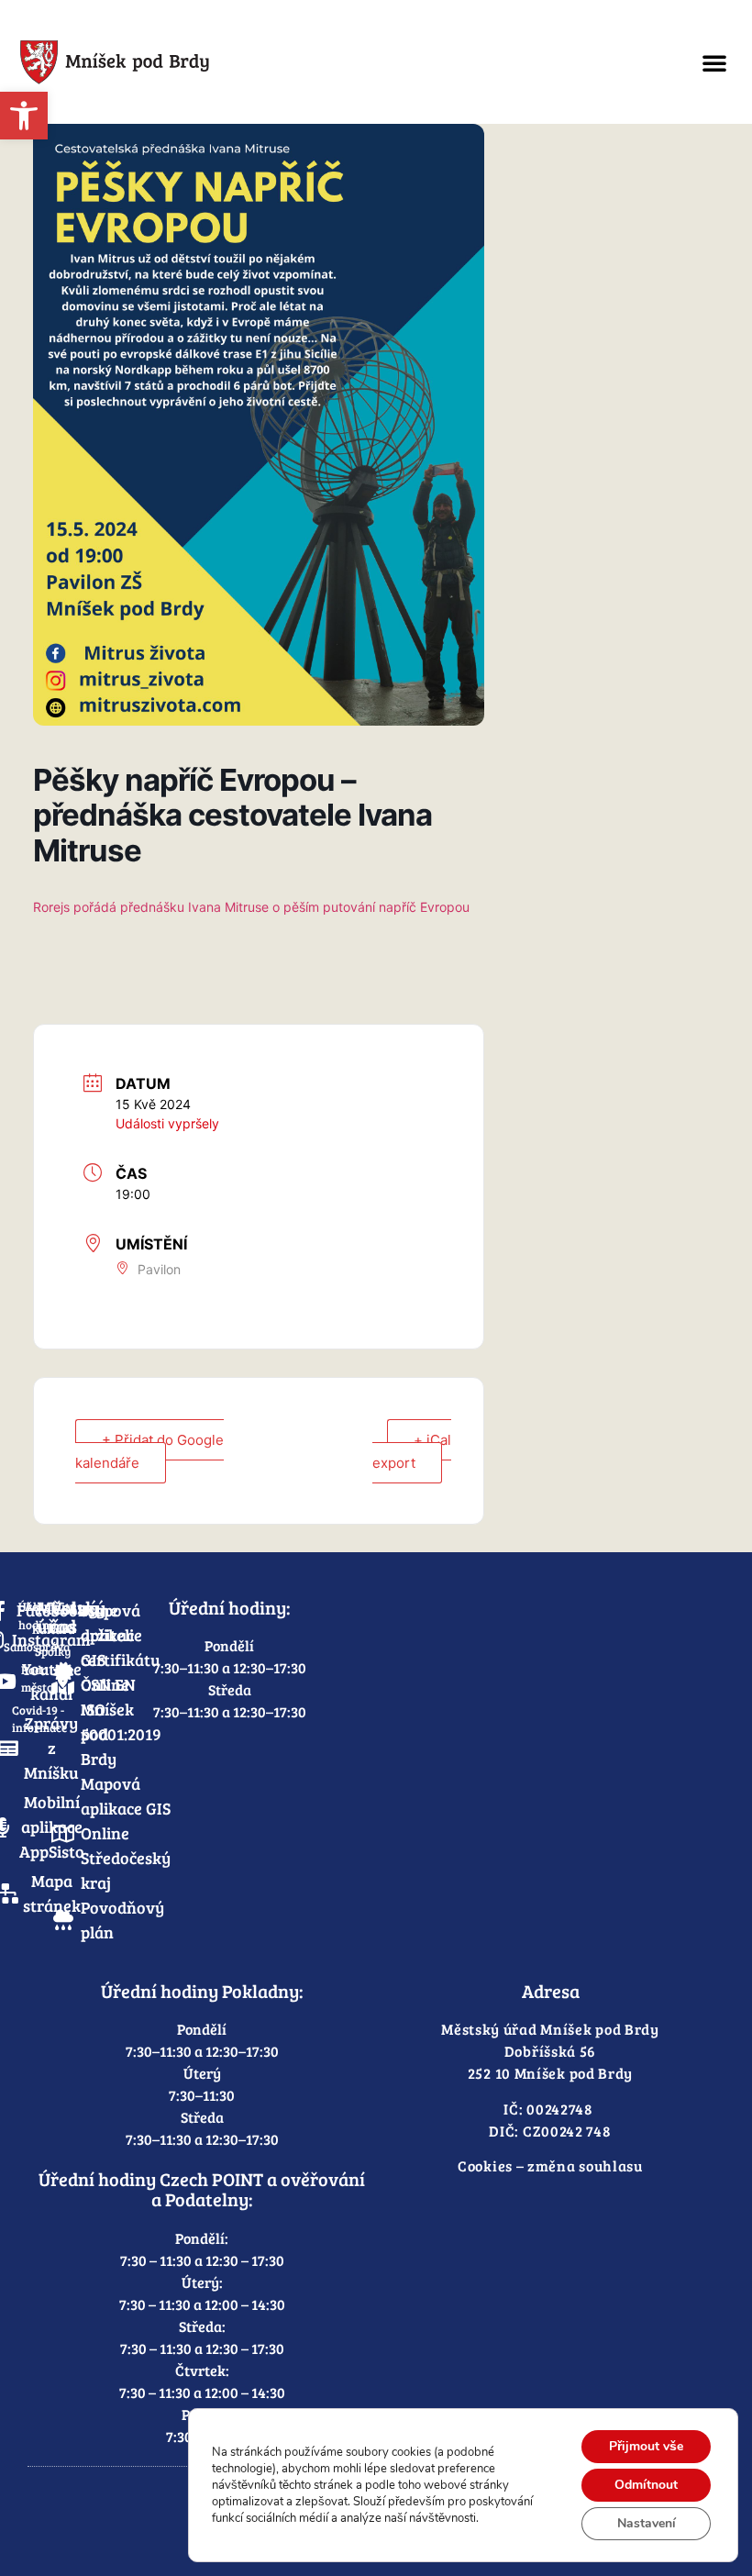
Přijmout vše (646, 2446)
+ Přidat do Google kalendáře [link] (149, 1451)
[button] (714, 62)
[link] (24, 116)
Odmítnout (646, 2485)
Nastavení (647, 2523)
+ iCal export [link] (412, 1451)
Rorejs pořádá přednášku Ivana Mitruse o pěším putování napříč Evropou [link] (251, 907)
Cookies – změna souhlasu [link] (550, 2165)
